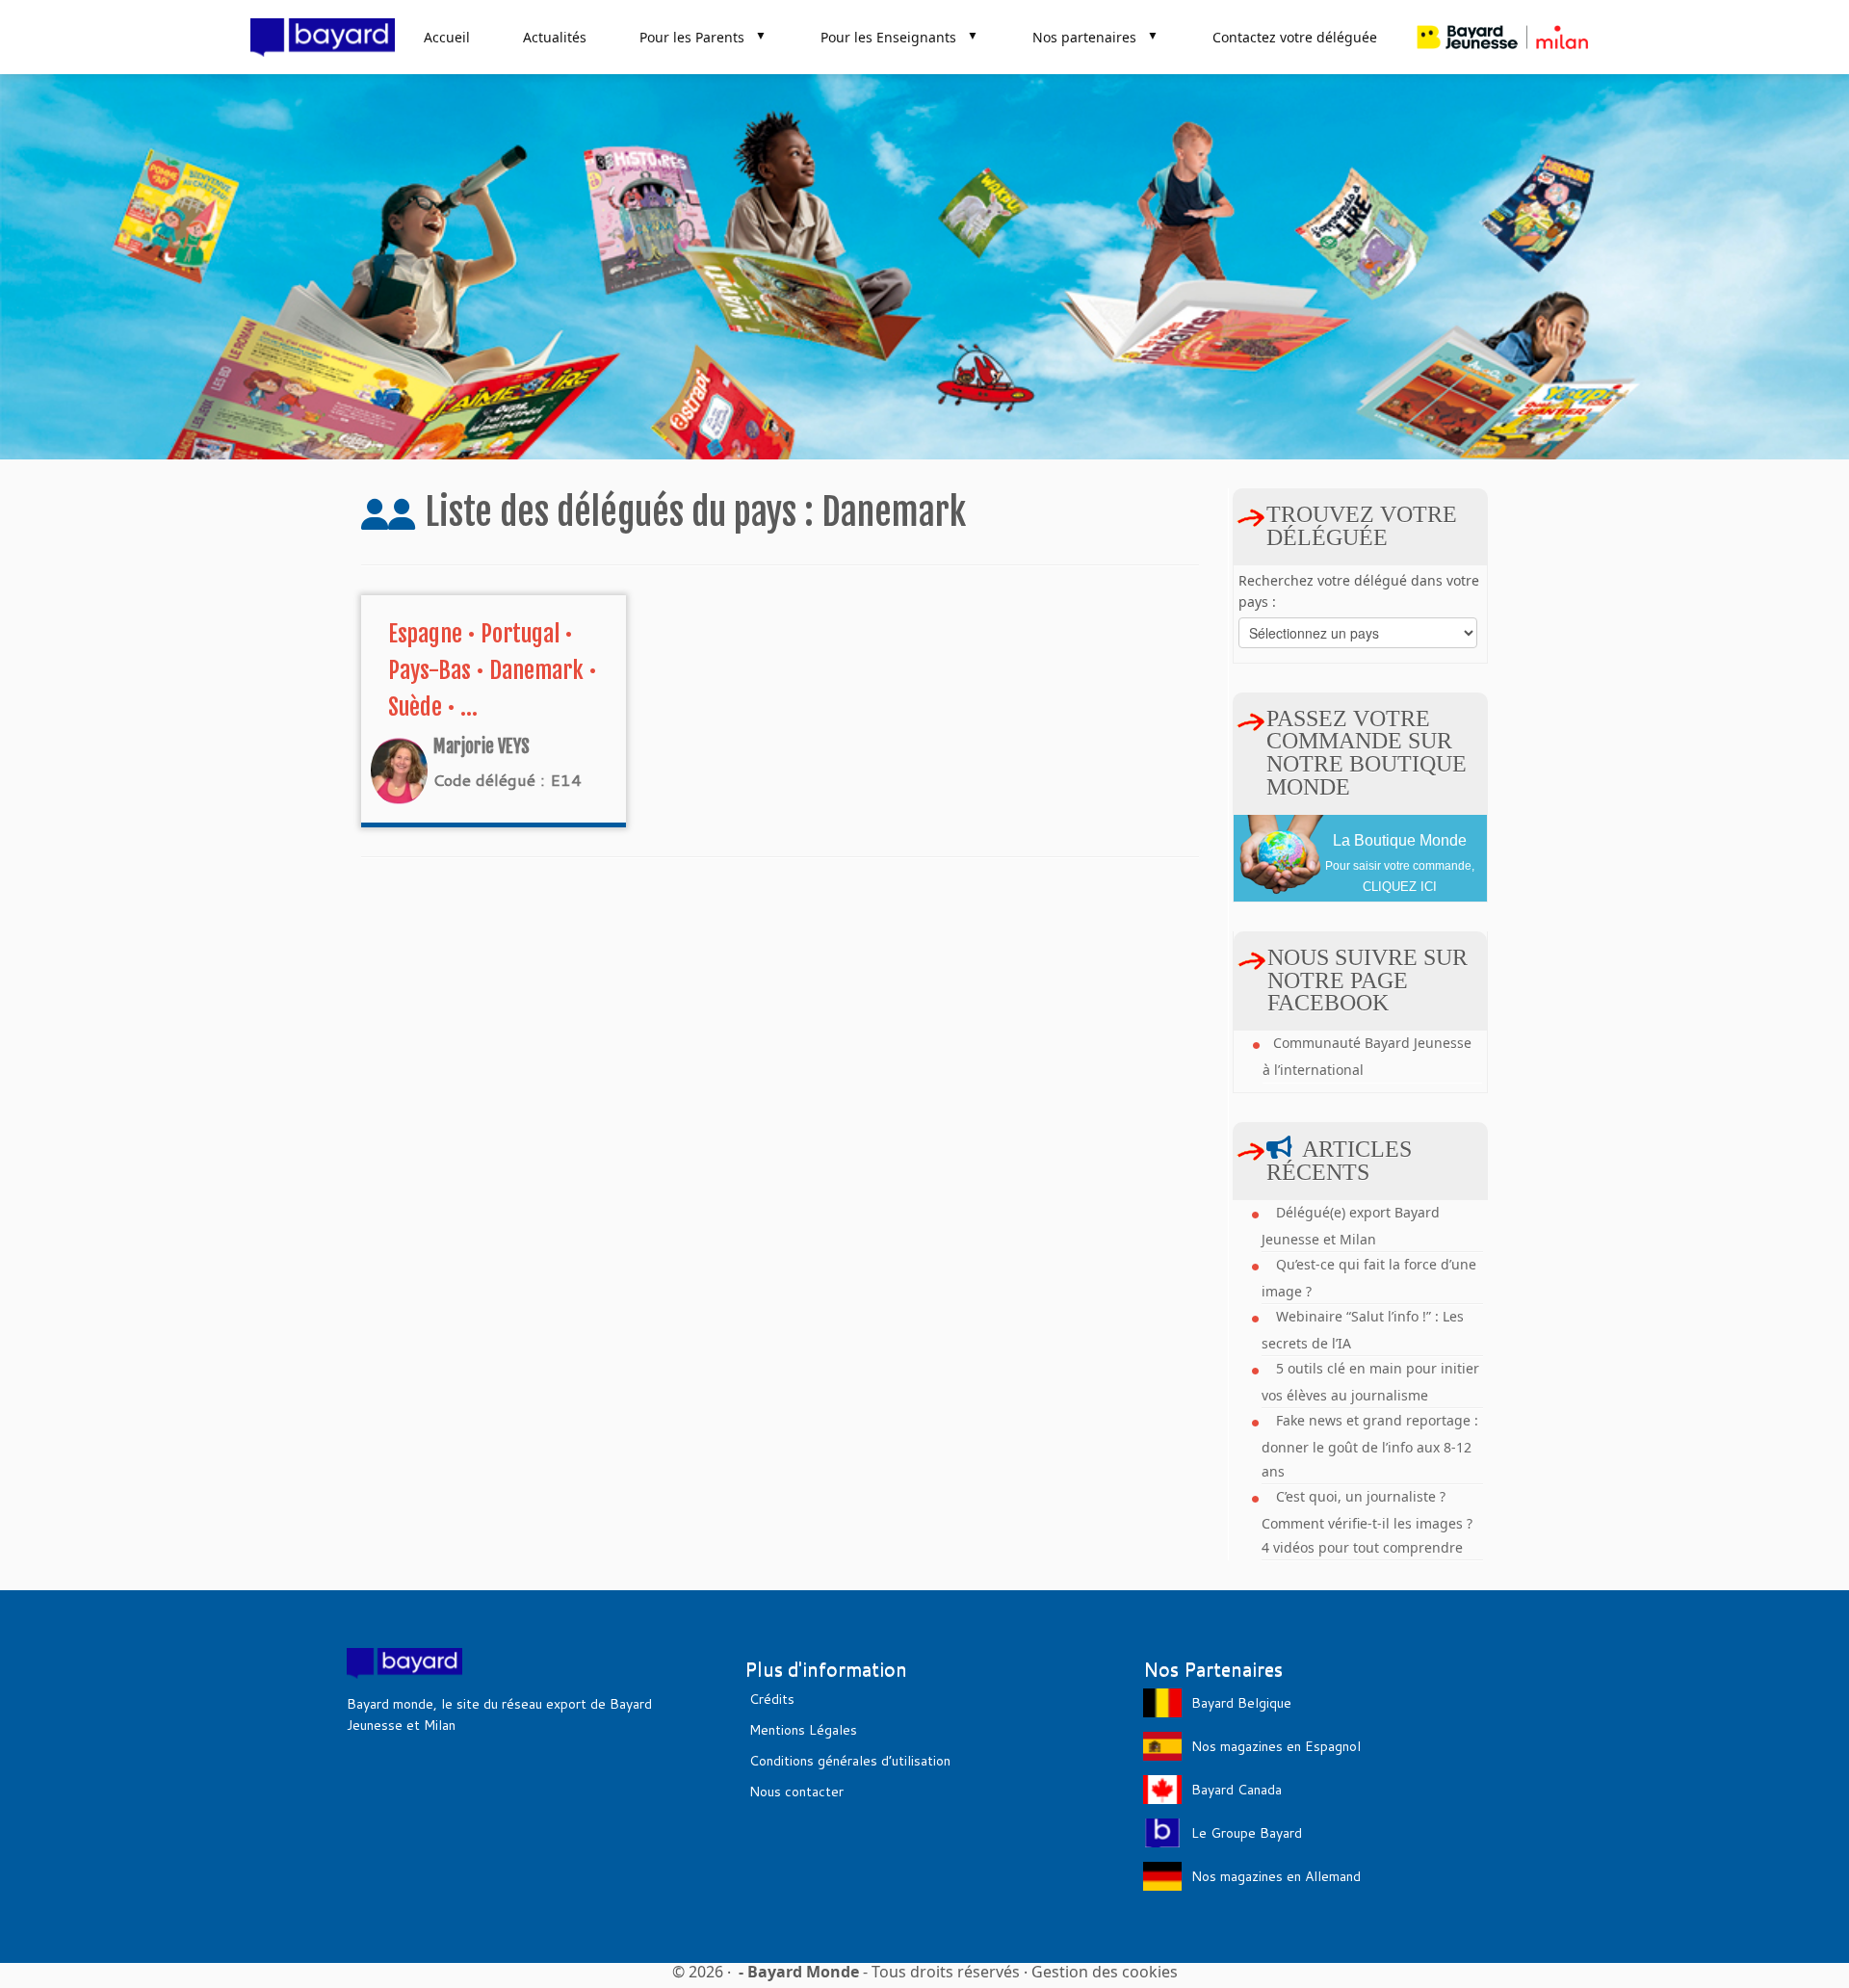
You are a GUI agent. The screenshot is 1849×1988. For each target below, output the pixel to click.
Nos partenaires (1095, 37)
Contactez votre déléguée (1295, 37)
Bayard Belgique (1241, 1703)
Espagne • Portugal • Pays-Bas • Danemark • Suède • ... (493, 670)
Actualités (555, 37)
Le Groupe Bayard (1247, 1833)
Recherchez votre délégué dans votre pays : (1359, 591)
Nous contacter (796, 1792)
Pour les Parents (703, 37)
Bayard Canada (1237, 1790)
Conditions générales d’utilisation (850, 1761)
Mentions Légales (803, 1730)
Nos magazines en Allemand (1276, 1876)
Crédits (772, 1699)
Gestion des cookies (1105, 1972)
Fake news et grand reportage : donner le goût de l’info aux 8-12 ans (1370, 1446)
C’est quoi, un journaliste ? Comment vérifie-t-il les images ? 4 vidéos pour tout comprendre (1367, 1522)
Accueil (447, 37)
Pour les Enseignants (899, 37)
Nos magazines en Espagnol (1276, 1746)
